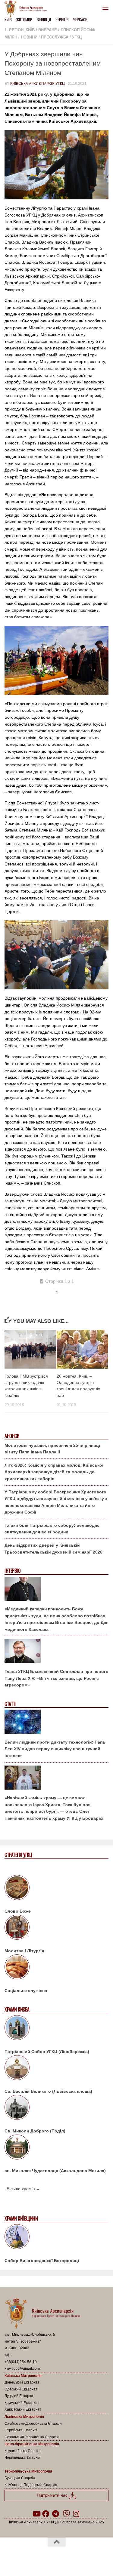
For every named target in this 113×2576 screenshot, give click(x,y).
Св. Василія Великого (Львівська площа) (48, 2091)
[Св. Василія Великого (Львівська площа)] (56, 2069)
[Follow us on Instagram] (76, 2514)
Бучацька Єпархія (20, 2478)
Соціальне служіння (26, 1990)
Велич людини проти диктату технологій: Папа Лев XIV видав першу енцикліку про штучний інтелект (55, 1749)
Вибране (48, 30)
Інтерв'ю (12, 1571)
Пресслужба (55, 37)
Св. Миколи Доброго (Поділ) (35, 2131)
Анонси (12, 1436)
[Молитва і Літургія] (56, 1928)
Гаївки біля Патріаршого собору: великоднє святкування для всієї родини (52, 1529)
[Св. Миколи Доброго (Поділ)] (56, 2108)
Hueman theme (85, 2558)
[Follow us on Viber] (66, 2514)
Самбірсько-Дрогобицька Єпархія (33, 2424)
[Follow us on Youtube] (36, 2514)
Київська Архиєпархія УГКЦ (38, 84)
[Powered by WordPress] (37, 2558)
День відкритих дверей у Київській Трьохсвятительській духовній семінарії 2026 (53, 1549)
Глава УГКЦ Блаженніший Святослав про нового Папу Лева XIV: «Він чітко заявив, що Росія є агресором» (56, 1678)
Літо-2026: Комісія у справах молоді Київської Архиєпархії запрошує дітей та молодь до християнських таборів (54, 1472)
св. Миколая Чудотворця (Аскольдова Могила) (55, 2171)
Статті (10, 1704)
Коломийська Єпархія (23, 2451)
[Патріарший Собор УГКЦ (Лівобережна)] (56, 2029)
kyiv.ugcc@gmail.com (22, 2369)
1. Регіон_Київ (20, 30)
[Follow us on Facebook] (46, 2514)
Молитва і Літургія (24, 1951)
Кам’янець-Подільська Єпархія (31, 2485)
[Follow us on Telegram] (55, 2514)
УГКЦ (77, 37)
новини (29, 37)
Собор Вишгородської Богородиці (42, 2261)
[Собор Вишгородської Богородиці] (56, 2238)
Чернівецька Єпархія (22, 2458)
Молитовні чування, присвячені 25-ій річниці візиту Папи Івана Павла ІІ (52, 1449)
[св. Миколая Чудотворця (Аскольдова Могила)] (56, 2148)
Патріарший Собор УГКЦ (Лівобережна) (47, 2052)
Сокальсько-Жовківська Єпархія (32, 2437)
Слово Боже (18, 1911)
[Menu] (105, 8)
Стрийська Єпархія (21, 2430)
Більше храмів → (23, 2189)
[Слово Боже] (56, 1889)
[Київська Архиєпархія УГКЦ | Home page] (27, 9)
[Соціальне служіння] (56, 1968)
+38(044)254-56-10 (21, 2362)
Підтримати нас (53, 2495)
